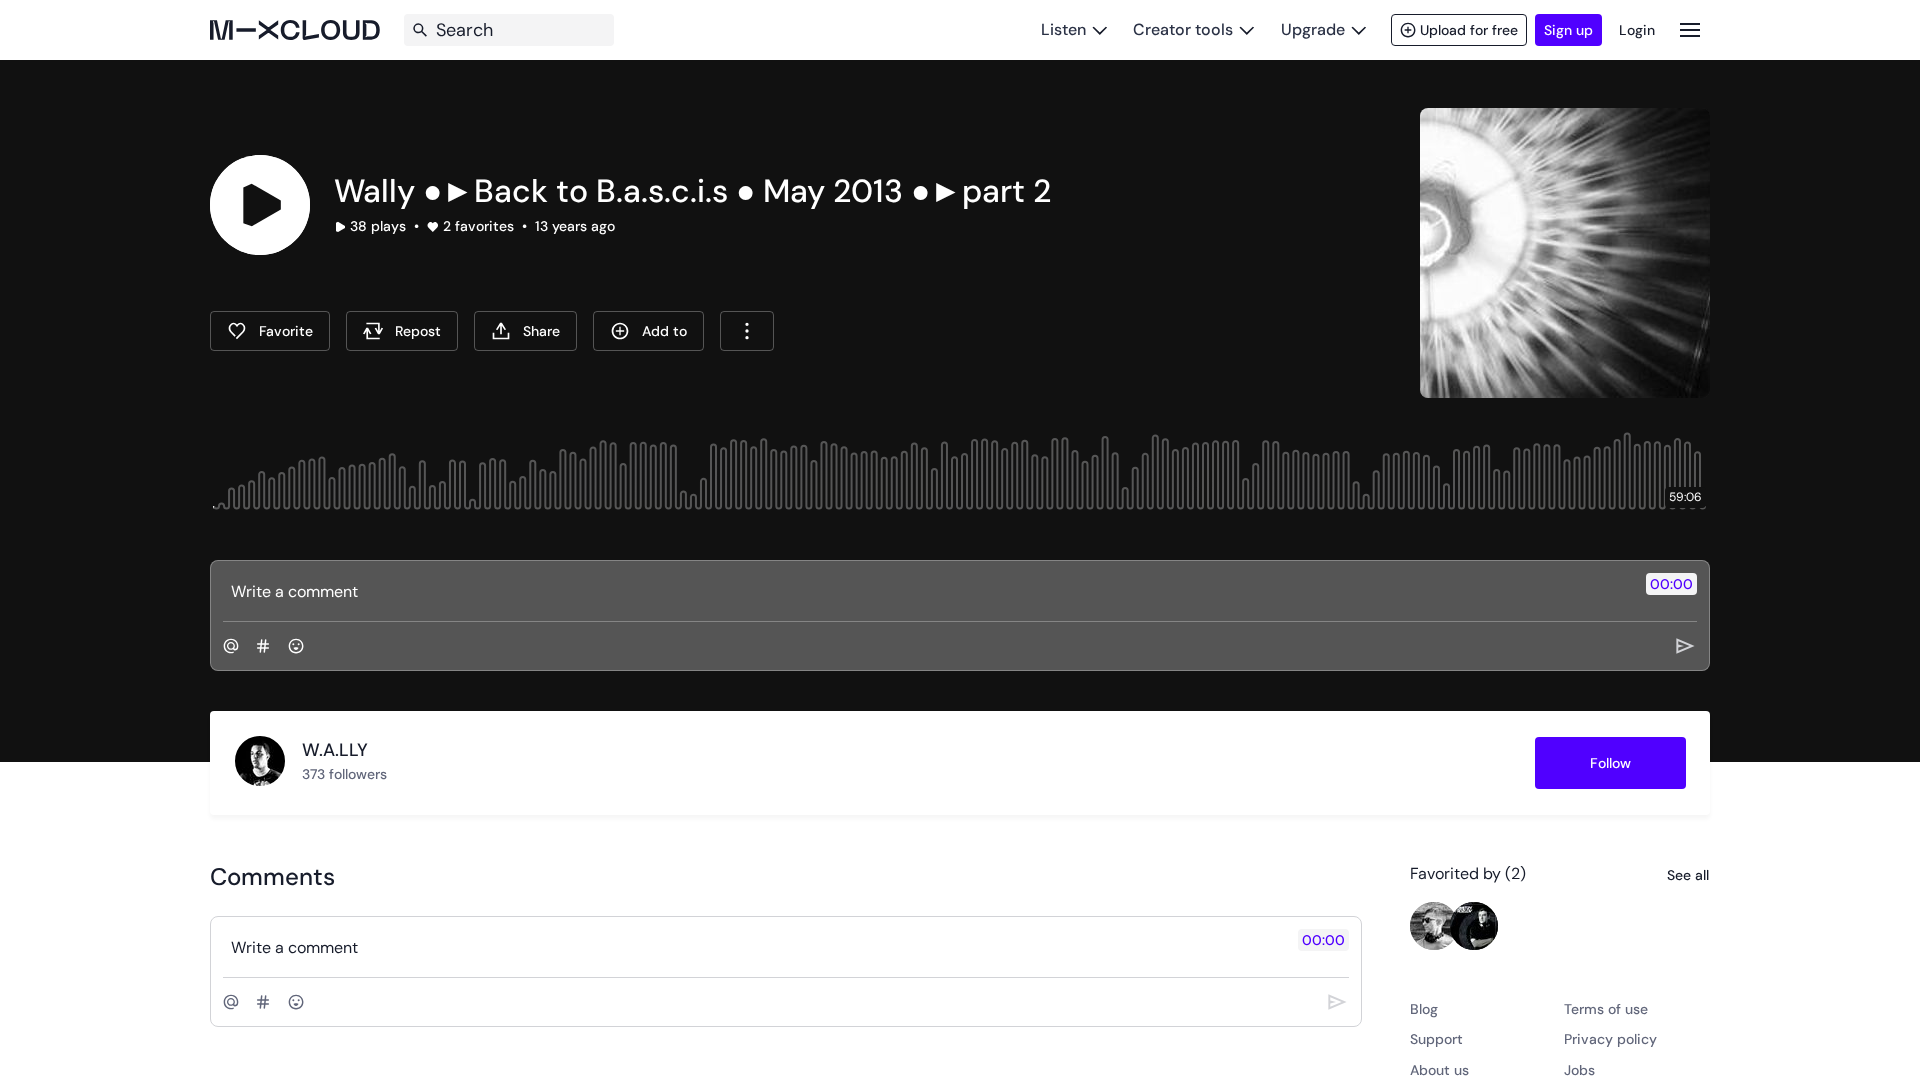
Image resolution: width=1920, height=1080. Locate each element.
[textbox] (926, 591)
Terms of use (1606, 1009)
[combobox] (747, 331)
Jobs (1579, 1070)
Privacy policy (1610, 1039)
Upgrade (1313, 29)
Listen (1063, 29)
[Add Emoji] (296, 646)
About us (1439, 1070)
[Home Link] (295, 30)
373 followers (344, 774)
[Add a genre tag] (263, 646)
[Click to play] (260, 205)
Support (1436, 1039)
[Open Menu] (1690, 29)
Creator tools (1183, 29)
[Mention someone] (231, 646)
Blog (1424, 1009)
